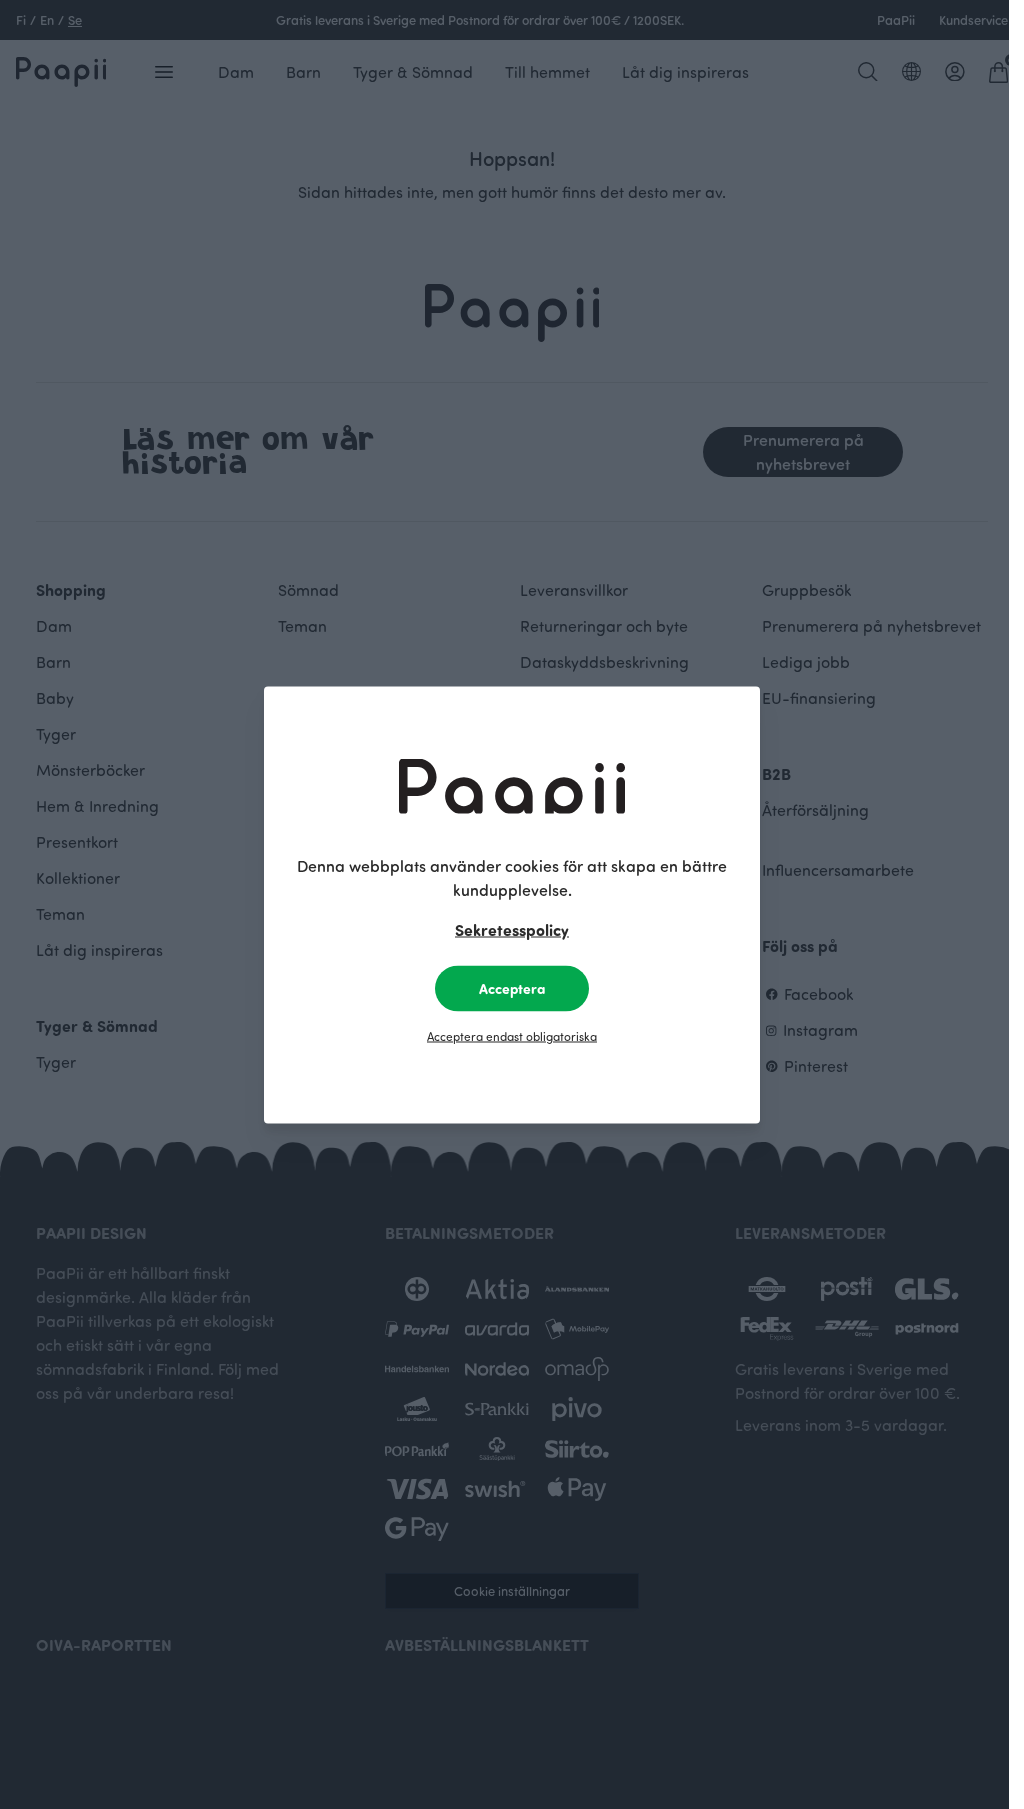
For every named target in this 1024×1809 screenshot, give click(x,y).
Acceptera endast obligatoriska (512, 1035)
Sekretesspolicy (512, 928)
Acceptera (512, 987)
